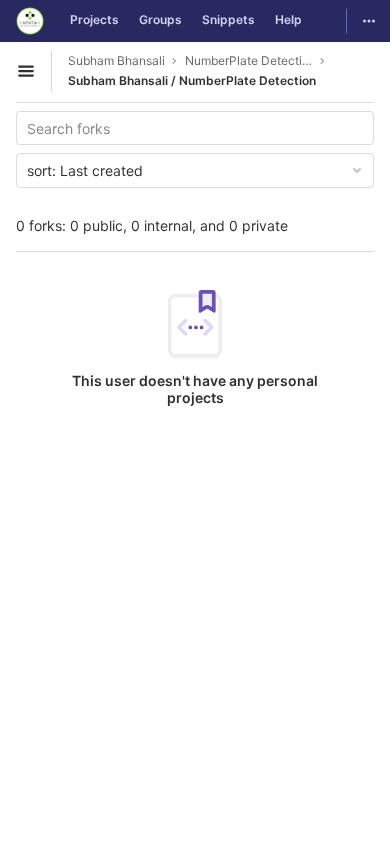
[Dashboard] (30, 21)
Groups (160, 19)
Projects (94, 19)
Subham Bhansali (116, 60)
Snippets (228, 19)
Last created (85, 170)
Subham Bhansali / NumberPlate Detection (192, 80)
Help (288, 19)
